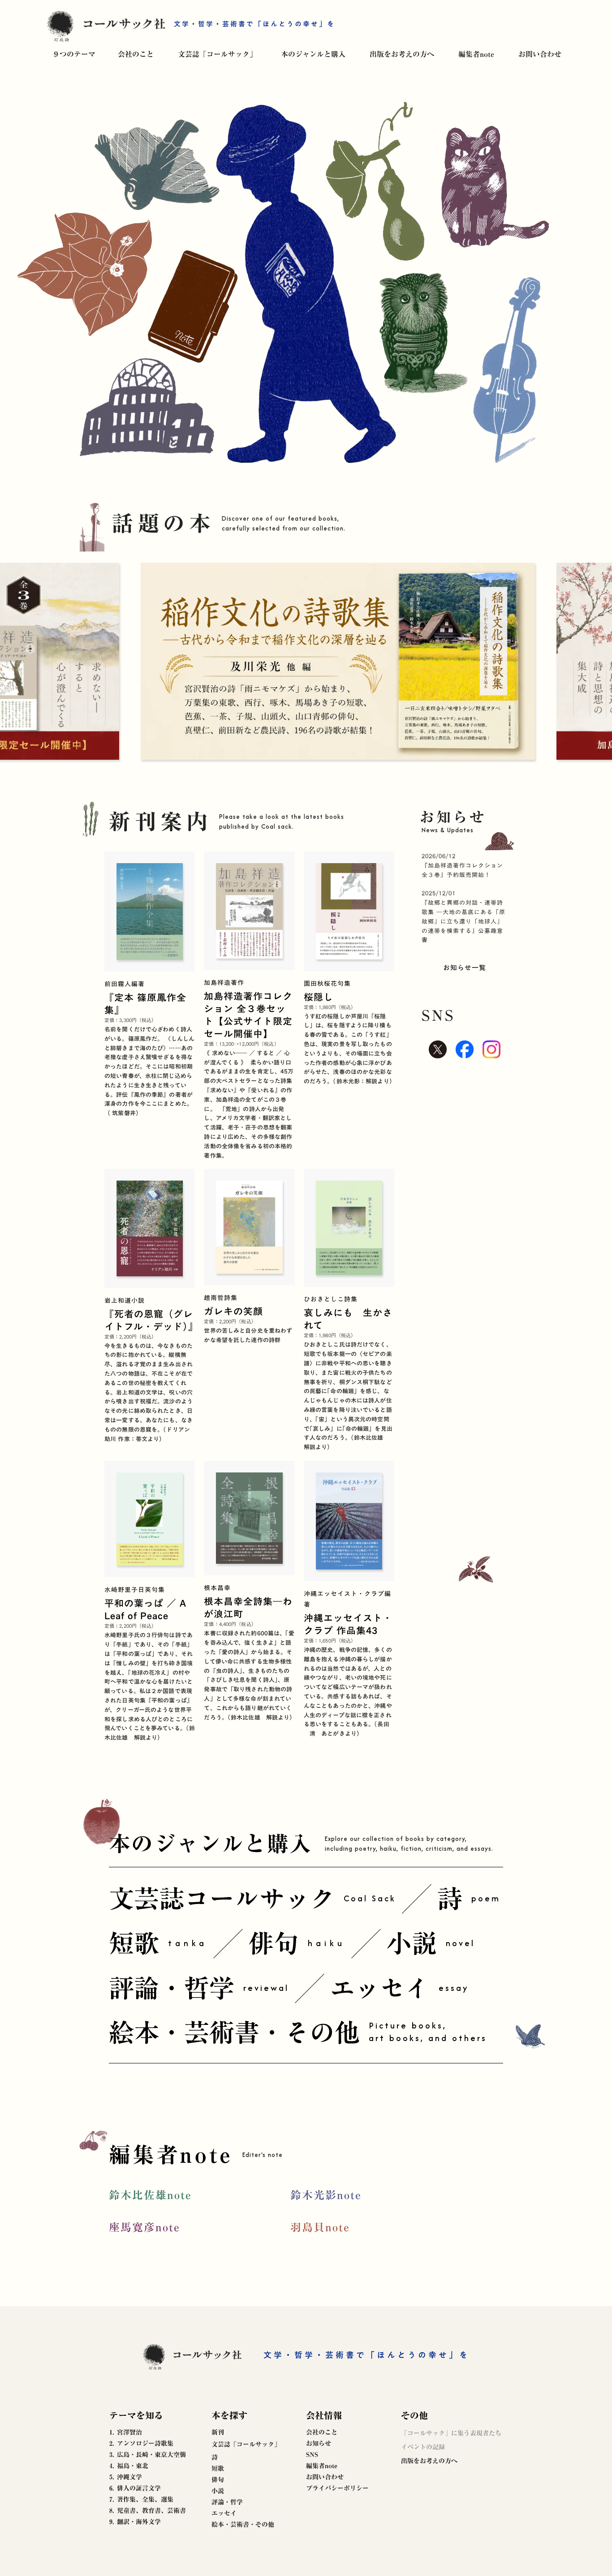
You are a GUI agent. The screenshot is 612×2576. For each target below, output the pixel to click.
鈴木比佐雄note (150, 2195)
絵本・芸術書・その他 (243, 2525)
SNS (312, 2455)
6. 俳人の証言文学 (135, 2488)
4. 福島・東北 (129, 2466)
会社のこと (136, 54)
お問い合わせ (540, 54)
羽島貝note (320, 2227)
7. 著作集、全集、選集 (141, 2499)
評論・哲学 (227, 2502)
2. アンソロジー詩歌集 (141, 2443)
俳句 (218, 2480)
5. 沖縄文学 (126, 2477)
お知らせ (319, 2443)
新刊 (218, 2432)
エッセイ (224, 2513)
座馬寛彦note (144, 2227)
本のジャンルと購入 (313, 54)
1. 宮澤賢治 (126, 2432)
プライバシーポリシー (337, 2488)
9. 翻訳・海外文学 (135, 2522)
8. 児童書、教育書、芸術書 (148, 2511)
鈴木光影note (326, 2195)
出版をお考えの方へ (402, 54)
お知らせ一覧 (465, 967)
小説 (218, 2491)
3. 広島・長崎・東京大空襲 (148, 2455)
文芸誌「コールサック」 (217, 54)
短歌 (218, 2469)
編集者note (476, 54)
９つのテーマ (74, 54)
